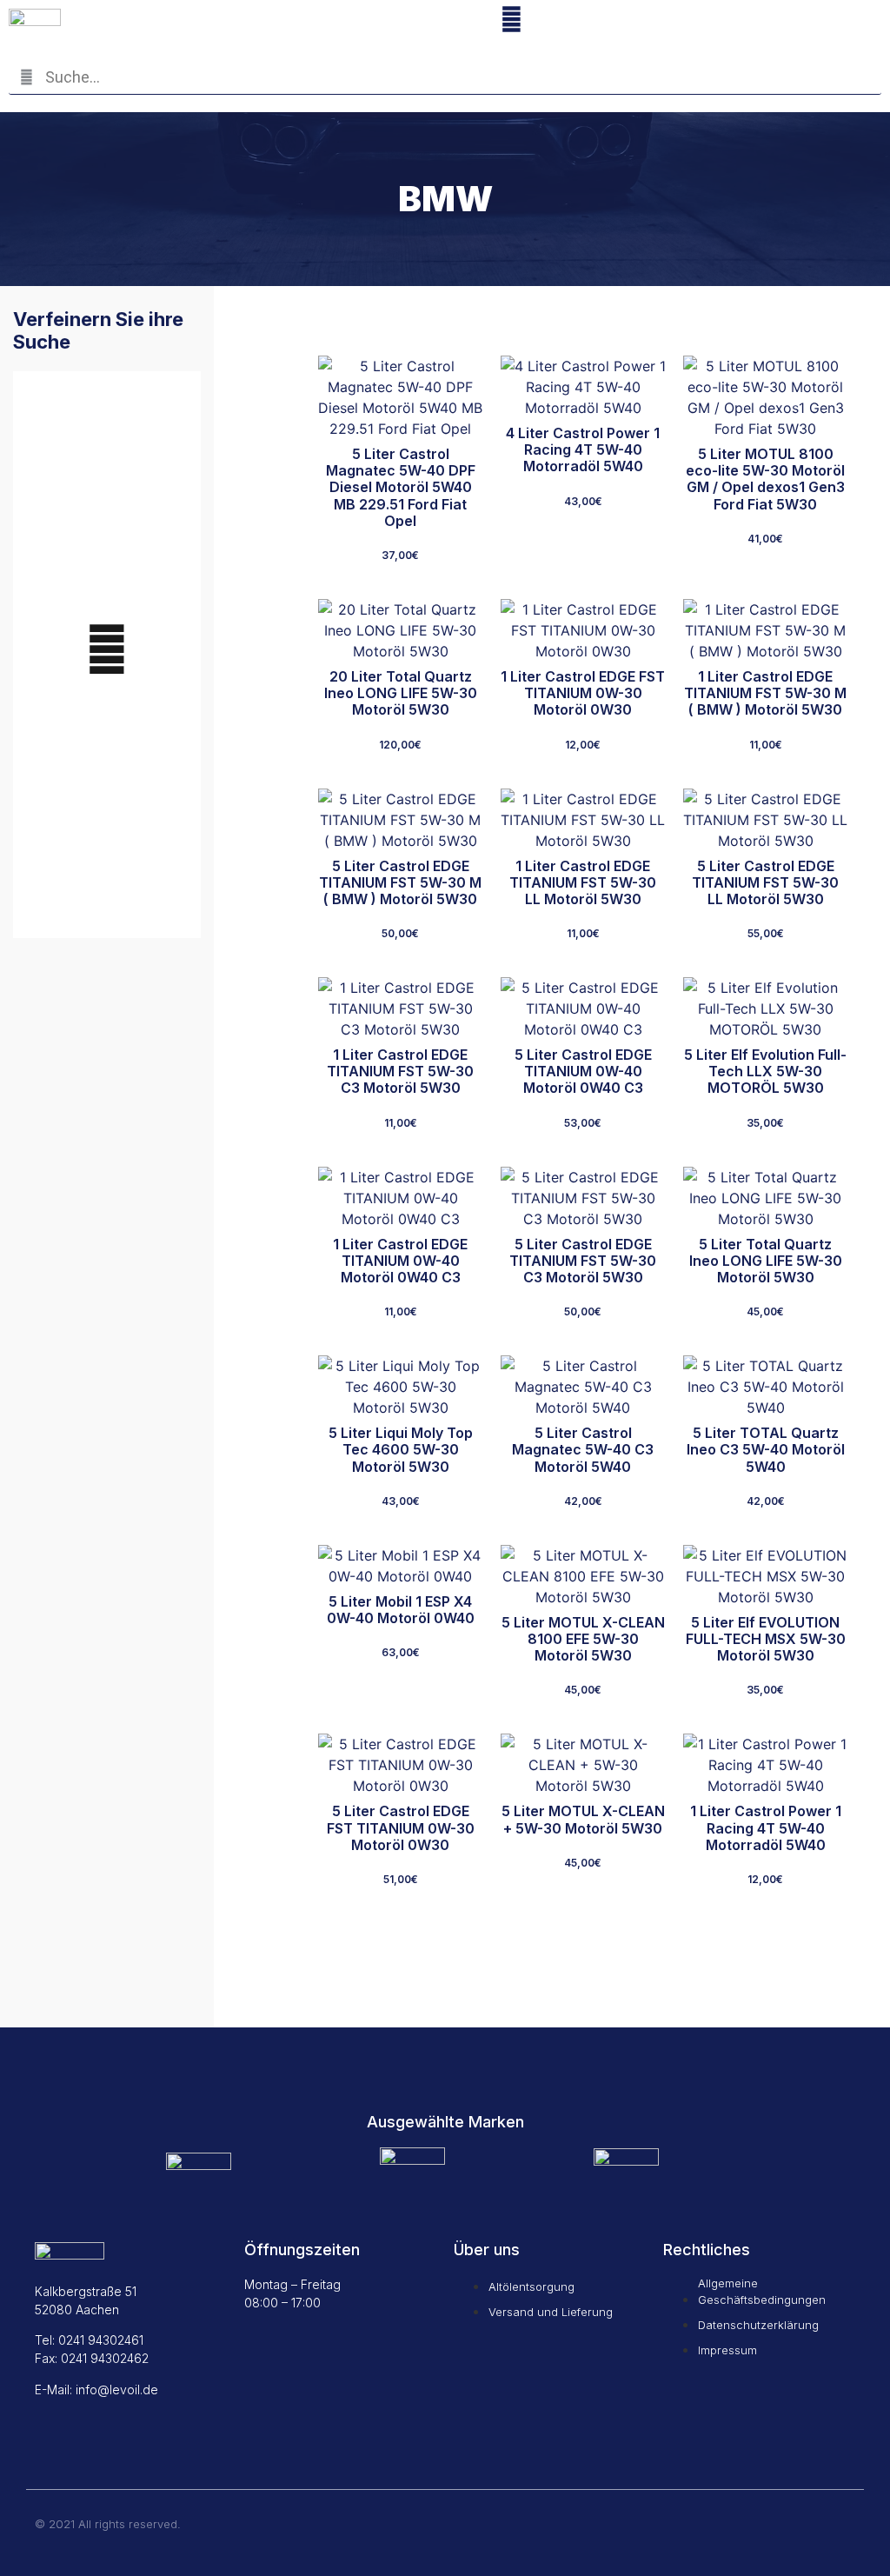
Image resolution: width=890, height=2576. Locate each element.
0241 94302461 (101, 2340)
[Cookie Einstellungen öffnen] (38, 2553)
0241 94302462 (105, 2358)
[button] (801, 23)
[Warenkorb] (674, 21)
